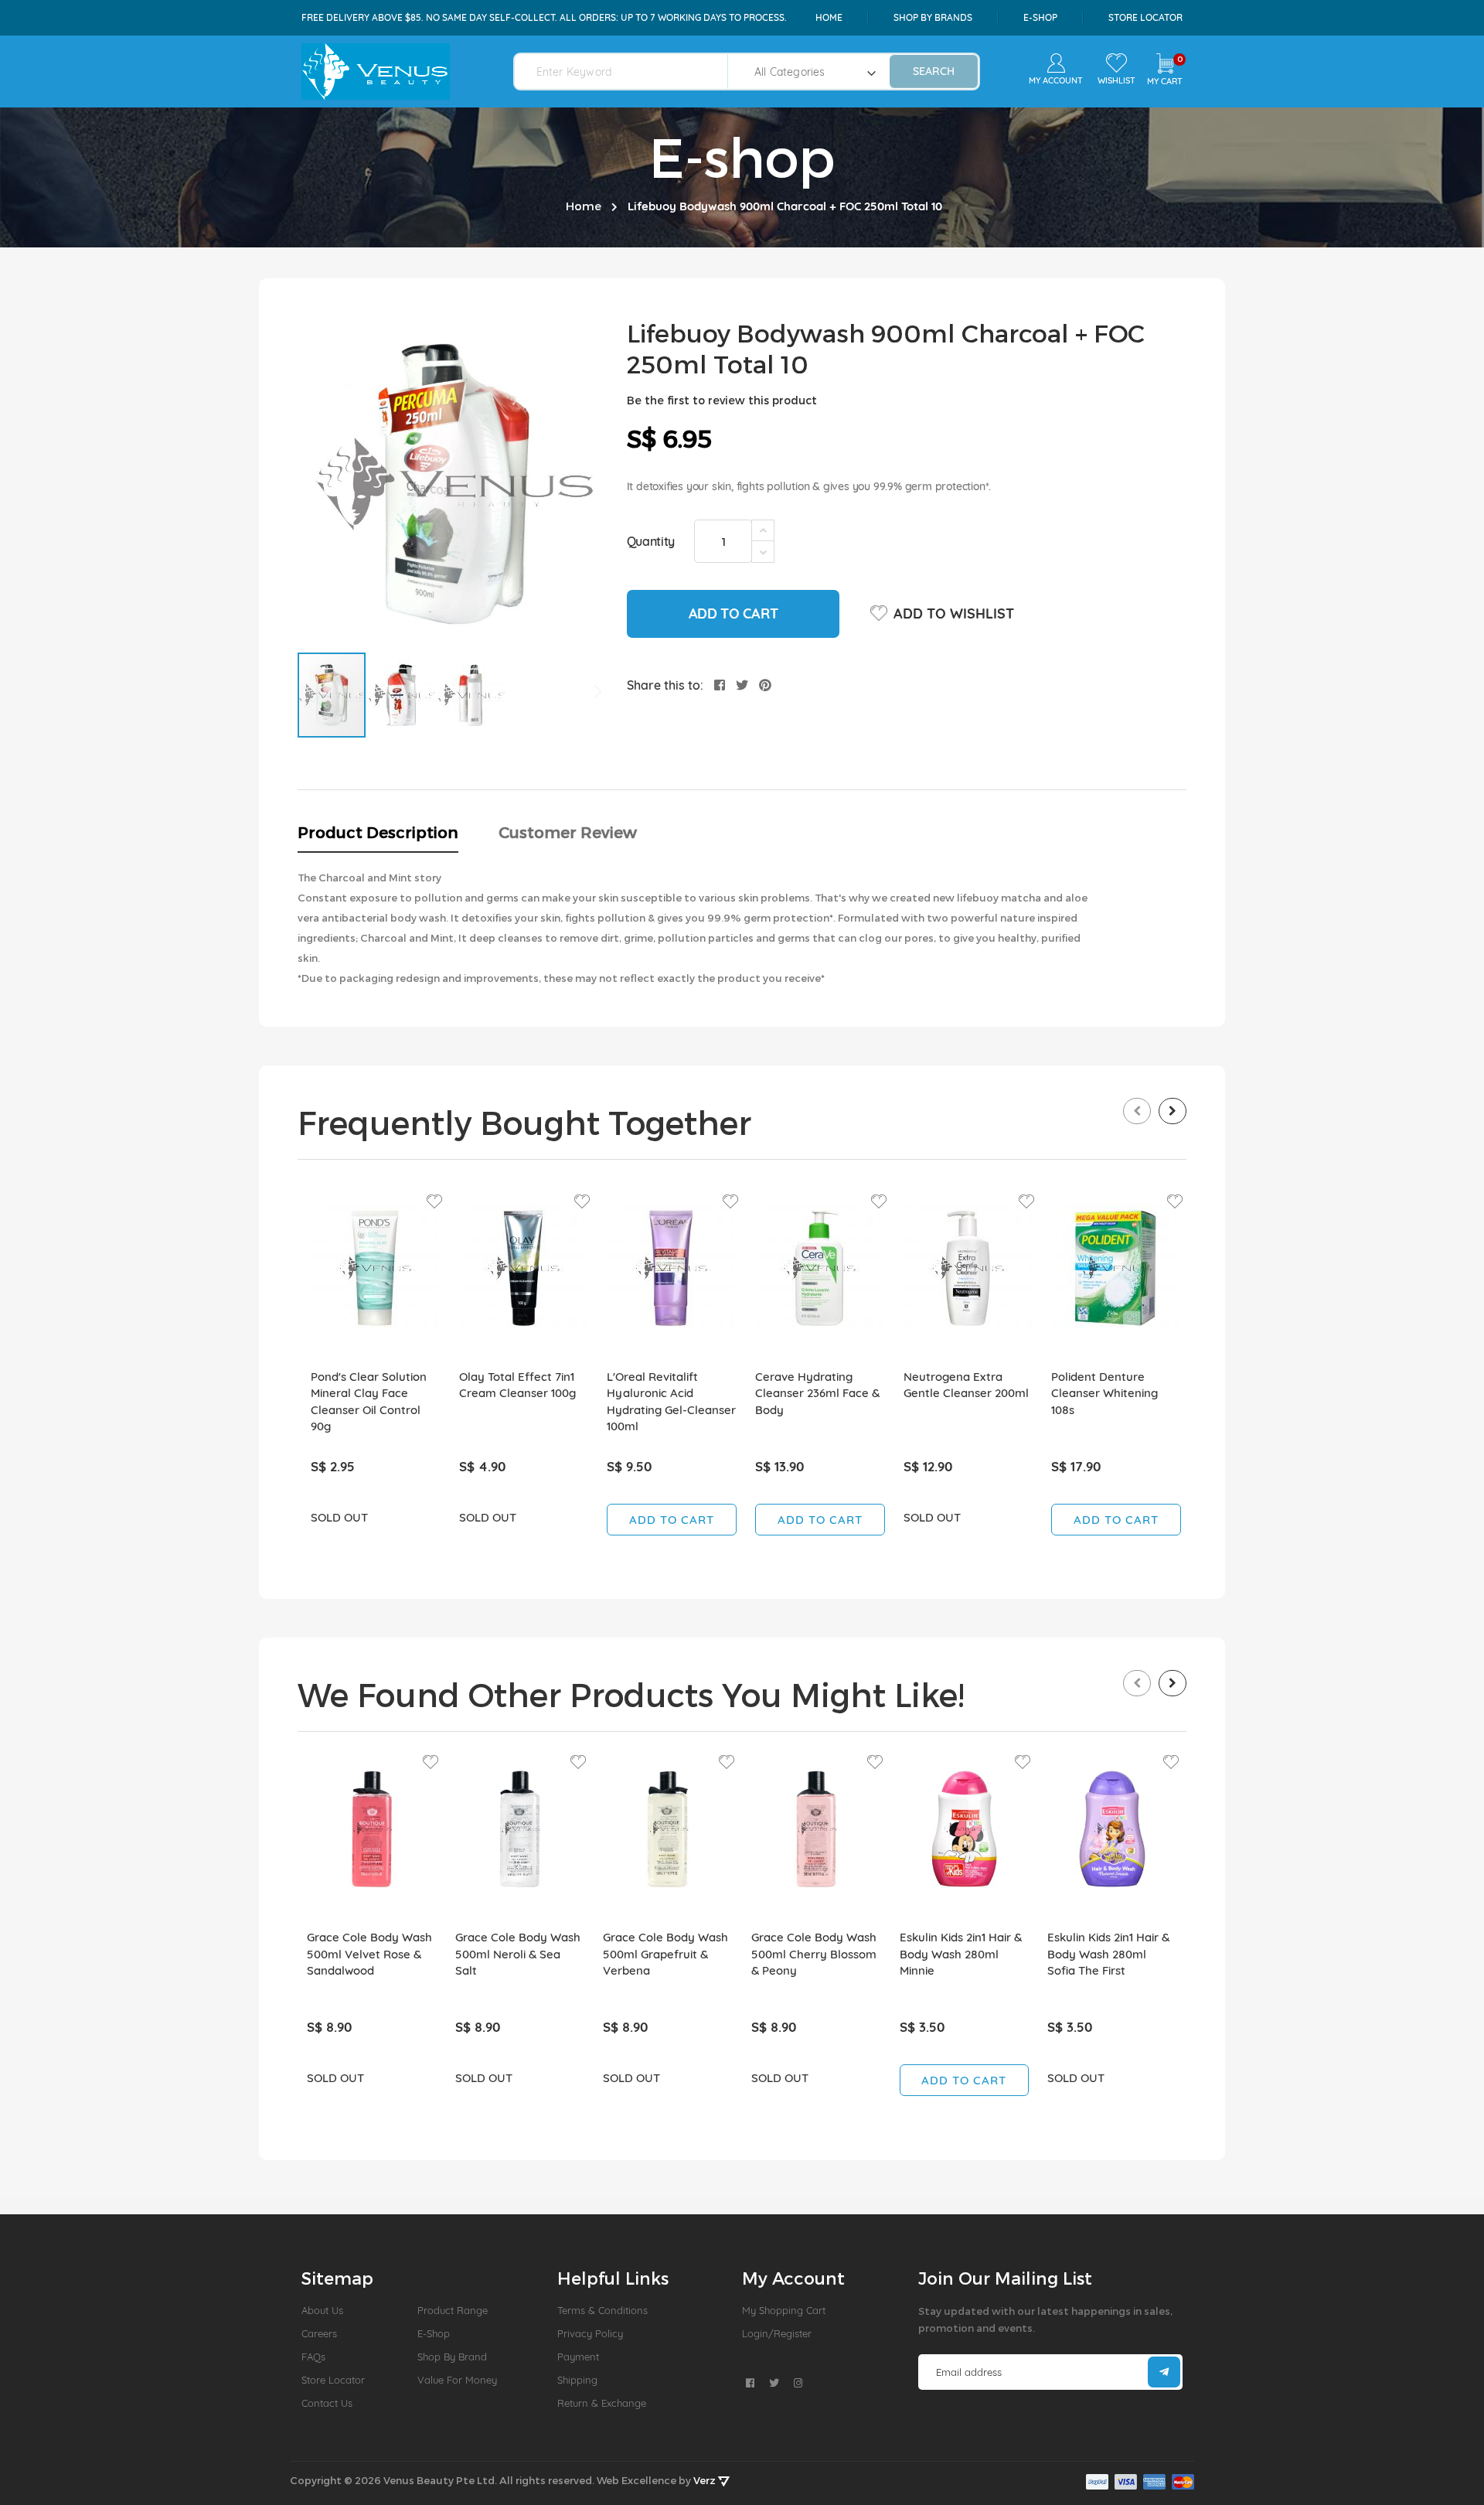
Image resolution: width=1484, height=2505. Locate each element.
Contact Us (327, 2403)
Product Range (453, 2310)
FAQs (313, 2357)
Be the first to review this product (722, 400)
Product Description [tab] (378, 832)
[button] (402, 695)
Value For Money (457, 2380)
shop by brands (933, 17)
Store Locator (1145, 17)
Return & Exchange (602, 2403)
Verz (706, 2480)
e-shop (1040, 17)
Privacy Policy (590, 2333)
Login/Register (777, 2333)
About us (322, 2310)
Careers (319, 2333)
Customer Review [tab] (568, 832)
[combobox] (630, 72)
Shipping (577, 2380)
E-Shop (434, 2333)
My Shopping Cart (784, 2310)
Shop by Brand (452, 2357)
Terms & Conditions (602, 2310)
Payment (578, 2357)
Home (829, 17)
